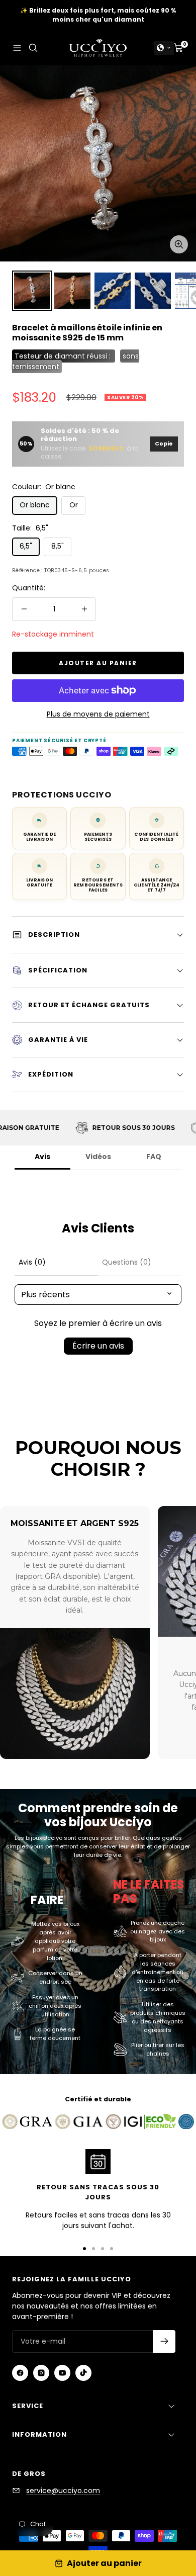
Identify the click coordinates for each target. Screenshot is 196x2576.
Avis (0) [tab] (32, 1262)
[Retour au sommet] (169, 2511)
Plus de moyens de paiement (98, 714)
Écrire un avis (98, 1346)
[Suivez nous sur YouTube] (62, 2373)
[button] (164, 48)
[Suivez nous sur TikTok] (83, 2373)
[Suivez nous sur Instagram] (41, 2373)
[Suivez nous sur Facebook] (20, 2373)
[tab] (140, 1263)
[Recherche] (33, 48)
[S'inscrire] (164, 2341)
